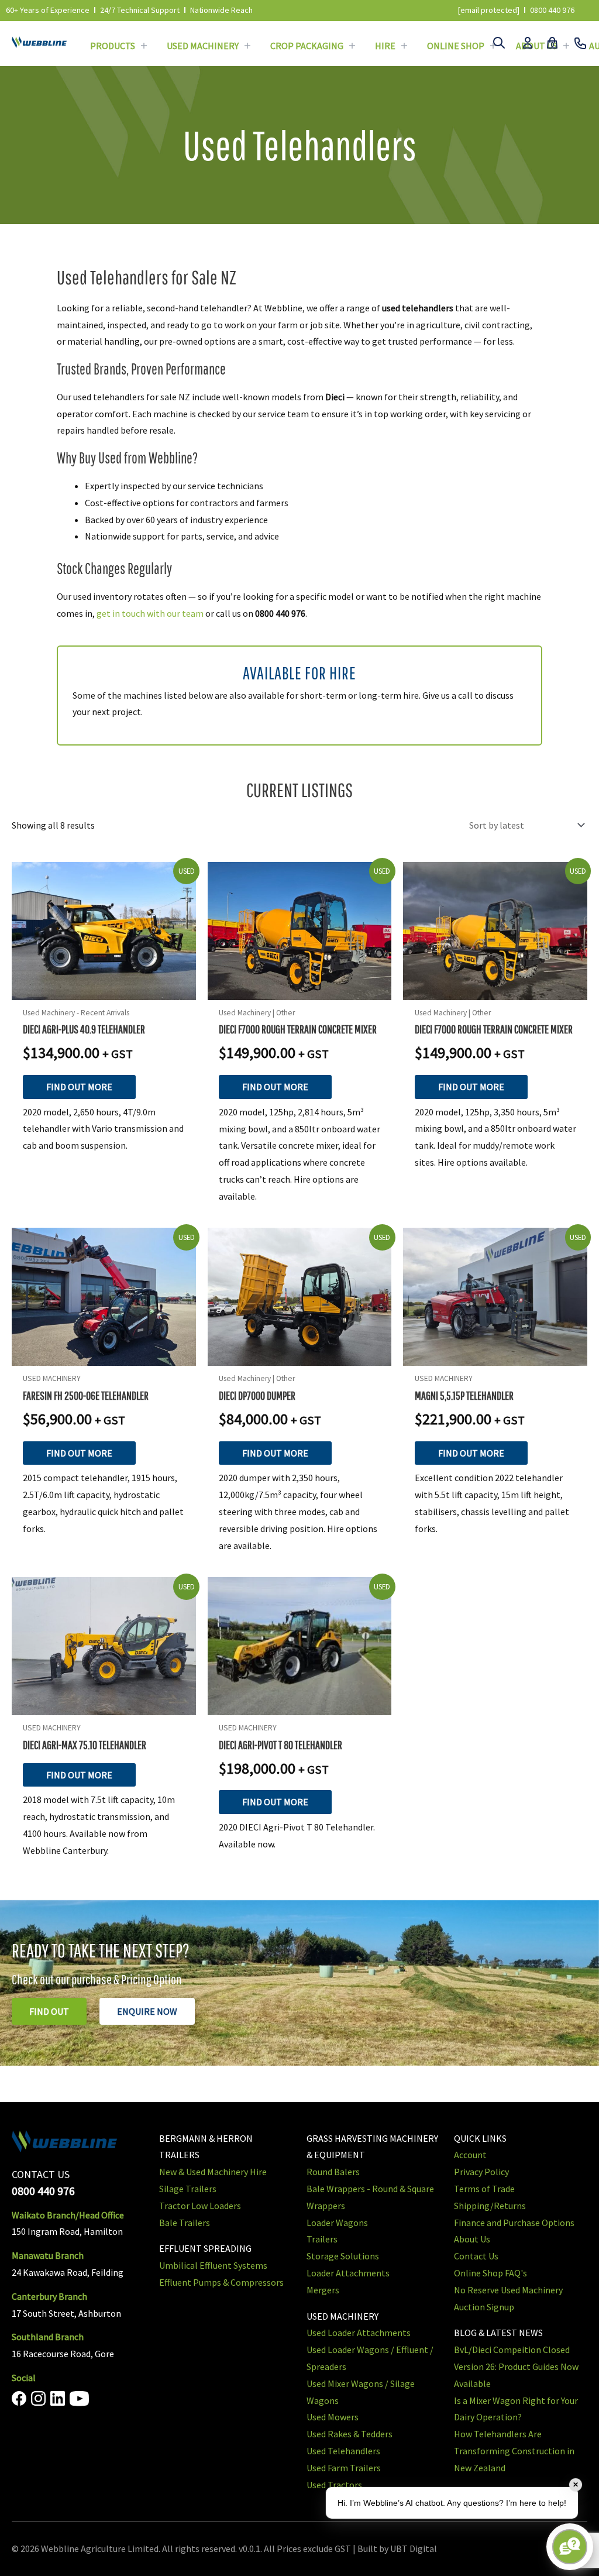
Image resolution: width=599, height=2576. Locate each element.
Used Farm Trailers (344, 2468)
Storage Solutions (343, 2256)
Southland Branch (48, 2337)
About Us (472, 2239)
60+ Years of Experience (48, 10)
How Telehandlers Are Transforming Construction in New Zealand (514, 2451)
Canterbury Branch (49, 2296)
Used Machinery (203, 46)
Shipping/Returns (490, 2206)
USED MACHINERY (342, 2316)
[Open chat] (570, 2547)
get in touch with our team (150, 613)
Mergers (323, 2290)
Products (113, 46)
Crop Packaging (307, 46)
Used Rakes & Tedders (350, 2434)
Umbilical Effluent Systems (213, 2265)
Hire (385, 46)
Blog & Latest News (498, 2333)
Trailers (322, 2239)
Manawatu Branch (48, 2255)
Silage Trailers (188, 2189)
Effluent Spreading (205, 2248)
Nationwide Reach (221, 10)
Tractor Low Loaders (200, 2206)
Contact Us (476, 2256)
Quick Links (480, 2138)
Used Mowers (333, 2417)
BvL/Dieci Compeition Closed (512, 2350)
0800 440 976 (552, 10)
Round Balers (333, 2172)
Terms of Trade (484, 2189)
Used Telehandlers (343, 2451)
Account (470, 2155)
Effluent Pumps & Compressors (221, 2282)
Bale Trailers (185, 2223)
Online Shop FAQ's (490, 2273)
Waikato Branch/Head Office (68, 2215)
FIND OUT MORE (79, 1087)
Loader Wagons (337, 2223)
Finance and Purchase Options (514, 2223)
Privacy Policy (481, 2172)
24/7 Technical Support (140, 10)
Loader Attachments (348, 2273)
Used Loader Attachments (359, 2333)
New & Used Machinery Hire (213, 2172)
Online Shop (456, 46)
